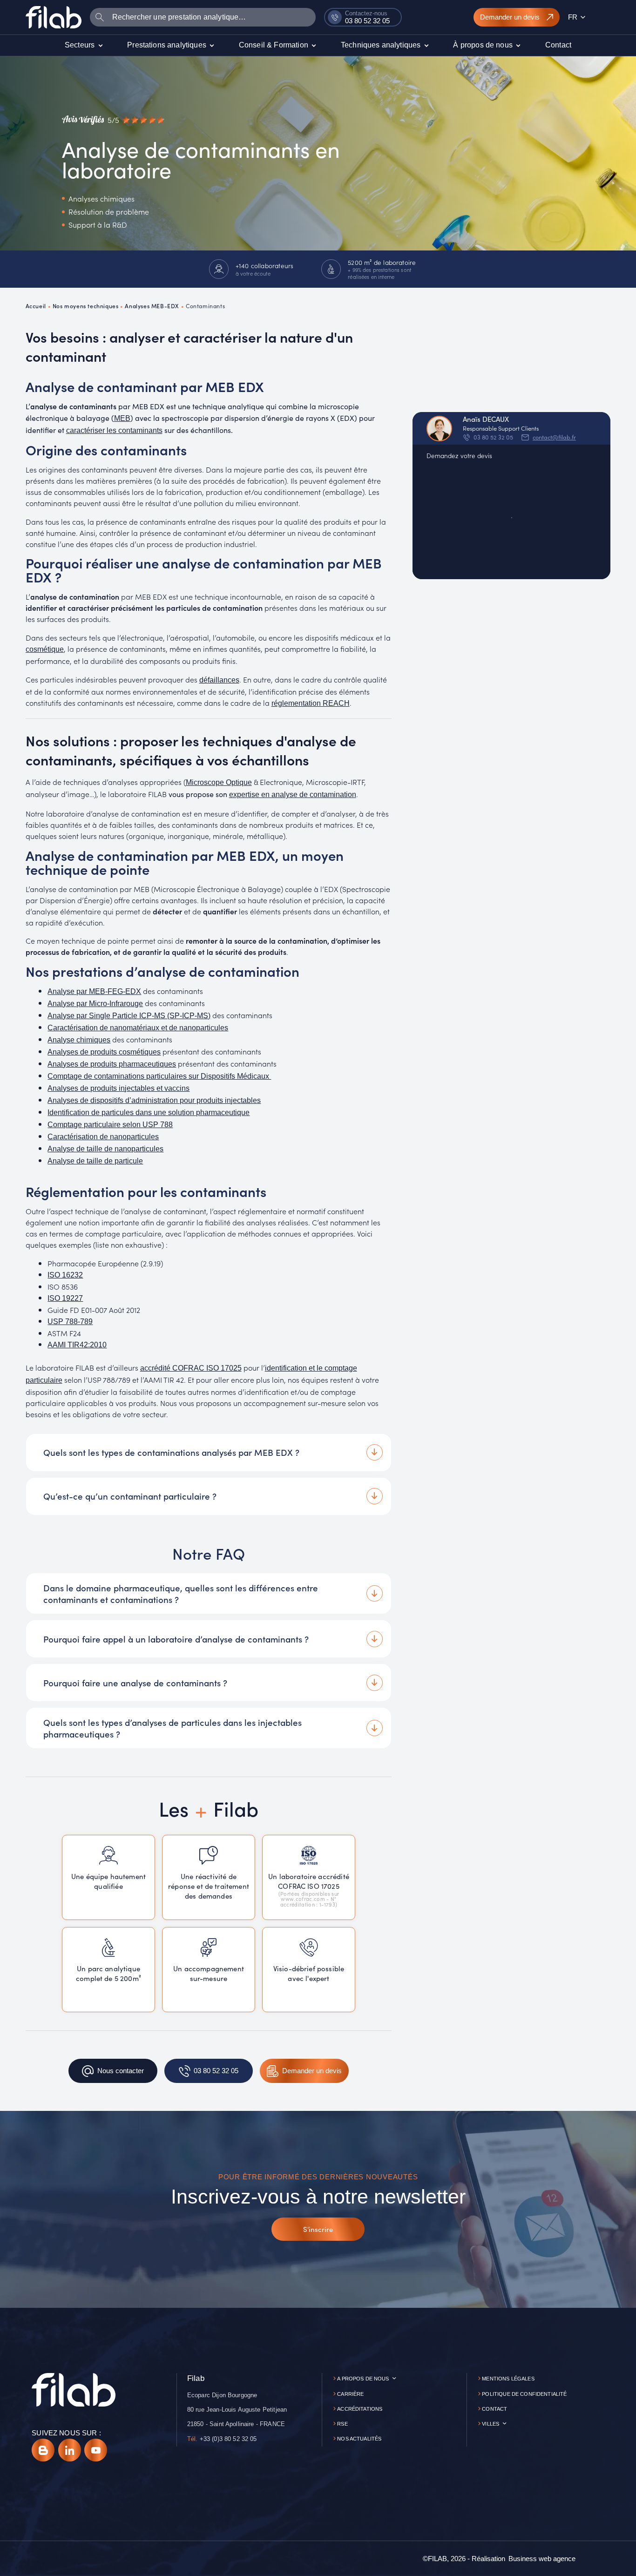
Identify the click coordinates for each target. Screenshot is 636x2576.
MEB (122, 418)
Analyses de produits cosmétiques (104, 1052)
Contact (494, 2409)
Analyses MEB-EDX (152, 306)
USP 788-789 (70, 1322)
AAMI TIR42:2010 (77, 1345)
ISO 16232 (65, 1275)
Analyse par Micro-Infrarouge (95, 1004)
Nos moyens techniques (86, 306)
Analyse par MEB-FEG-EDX (94, 991)
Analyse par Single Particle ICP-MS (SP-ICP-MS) (129, 1016)
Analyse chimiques (79, 1040)
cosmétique (45, 649)
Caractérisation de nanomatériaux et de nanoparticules (138, 1028)
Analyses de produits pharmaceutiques (112, 1064)
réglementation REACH (311, 703)
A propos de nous (363, 2379)
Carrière (350, 2394)
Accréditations (360, 2409)
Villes (491, 2424)
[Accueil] (54, 17)
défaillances (219, 680)
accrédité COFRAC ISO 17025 (191, 1368)
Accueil (36, 306)
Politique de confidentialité (524, 2394)
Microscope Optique (219, 782)
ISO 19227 (65, 1298)
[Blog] (43, 2450)
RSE (342, 2424)
